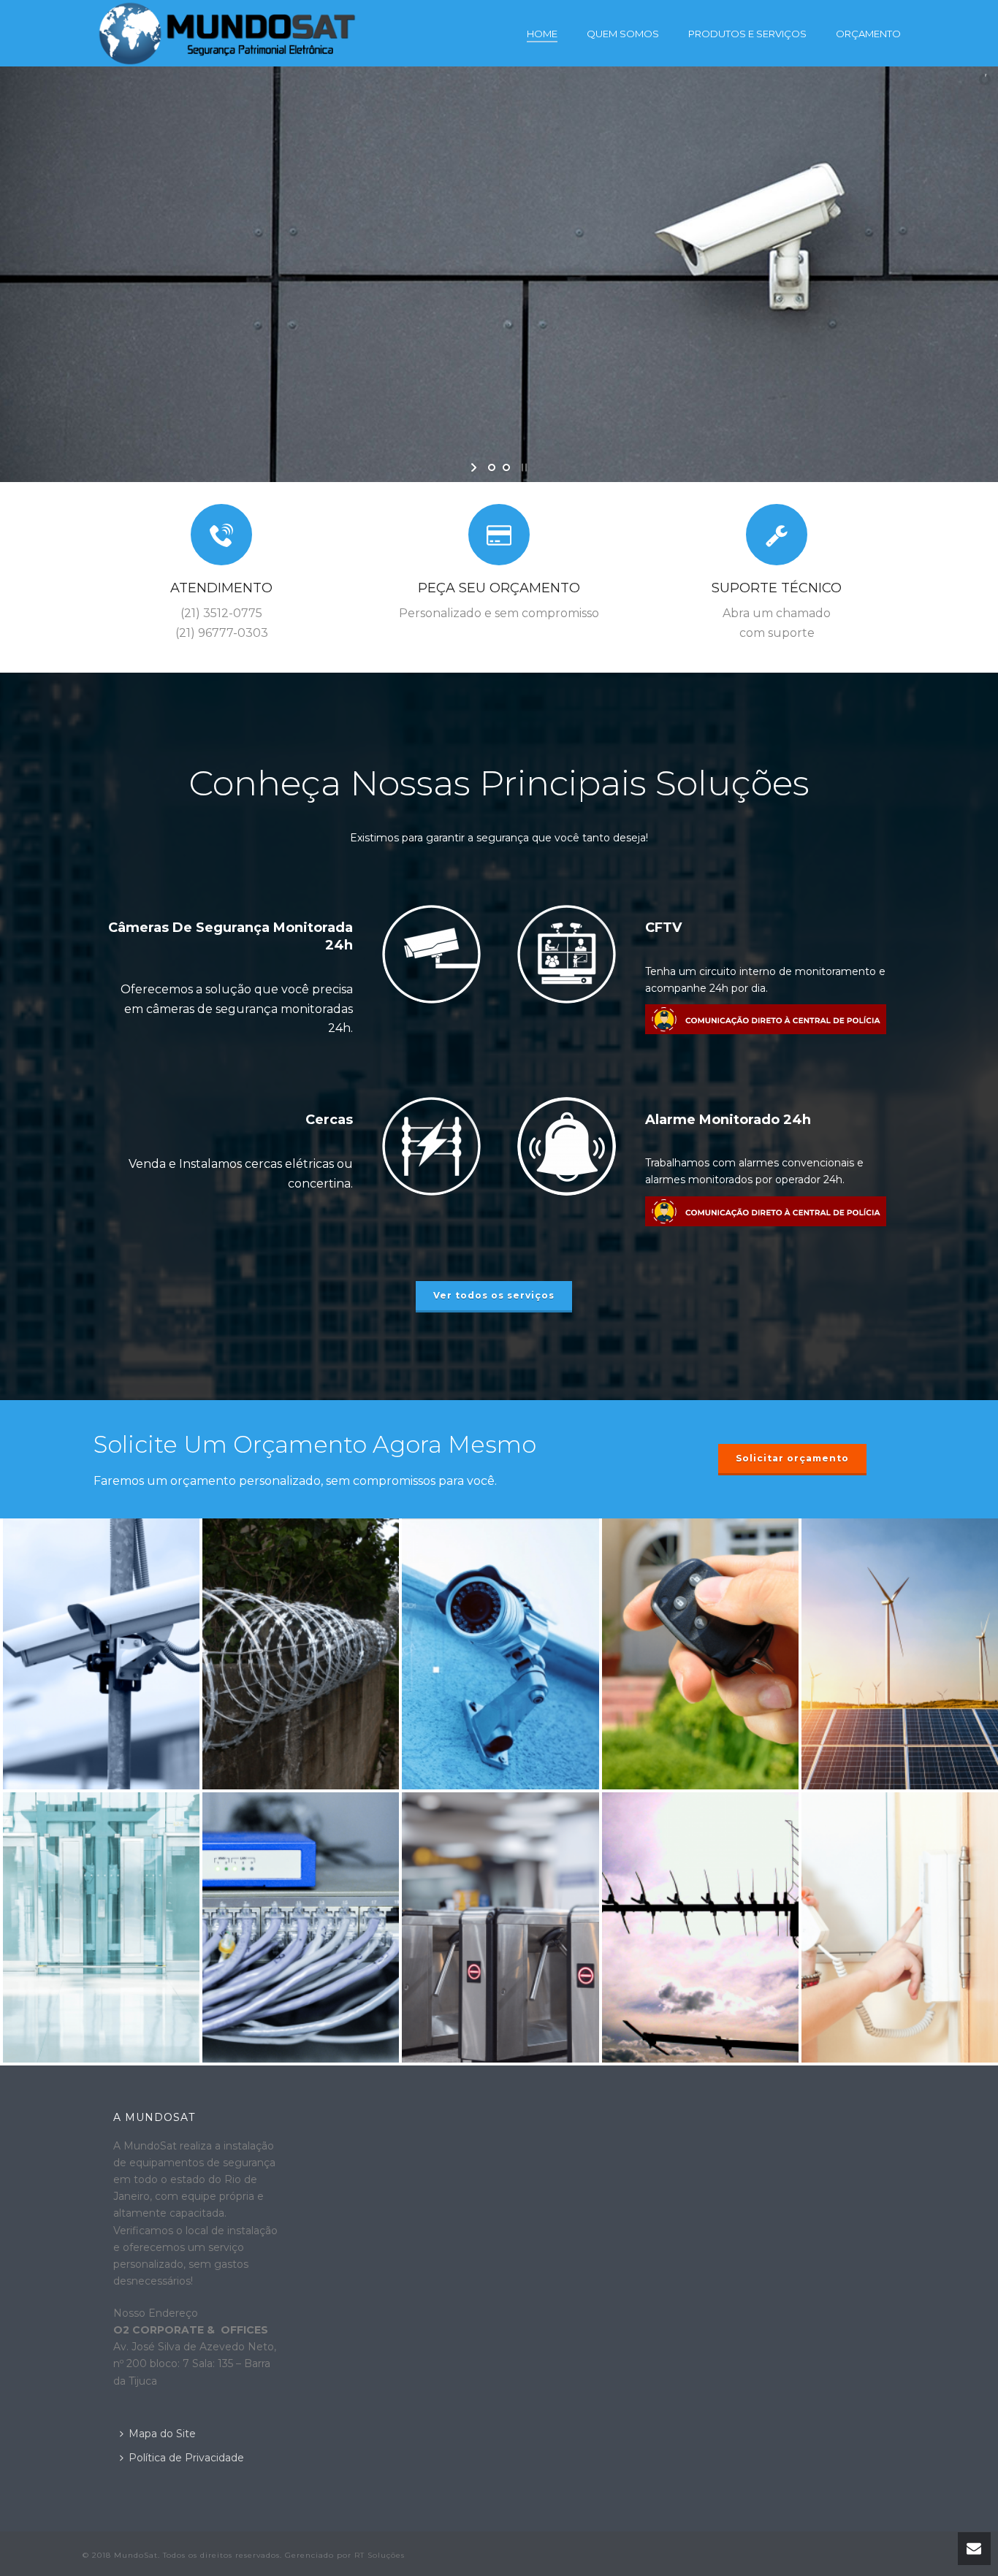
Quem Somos (623, 34)
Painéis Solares (899, 1594)
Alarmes (700, 1571)
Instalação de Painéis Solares (899, 1564)
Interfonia (900, 1844)
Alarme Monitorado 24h (728, 1120)
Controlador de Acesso (501, 1838)
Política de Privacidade (186, 2458)
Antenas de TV (700, 1844)
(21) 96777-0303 (222, 633)
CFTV (663, 928)
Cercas (329, 1120)
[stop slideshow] (523, 467)
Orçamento (868, 34)
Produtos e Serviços (747, 34)
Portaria (102, 1844)
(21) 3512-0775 (221, 613)
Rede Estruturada (301, 1844)
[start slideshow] (475, 467)
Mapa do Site (162, 2434)
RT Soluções (380, 2555)
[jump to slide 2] (506, 467)
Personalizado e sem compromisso (499, 613)
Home (542, 34)
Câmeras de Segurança (501, 1571)
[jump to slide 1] (492, 467)
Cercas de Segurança (301, 1571)
